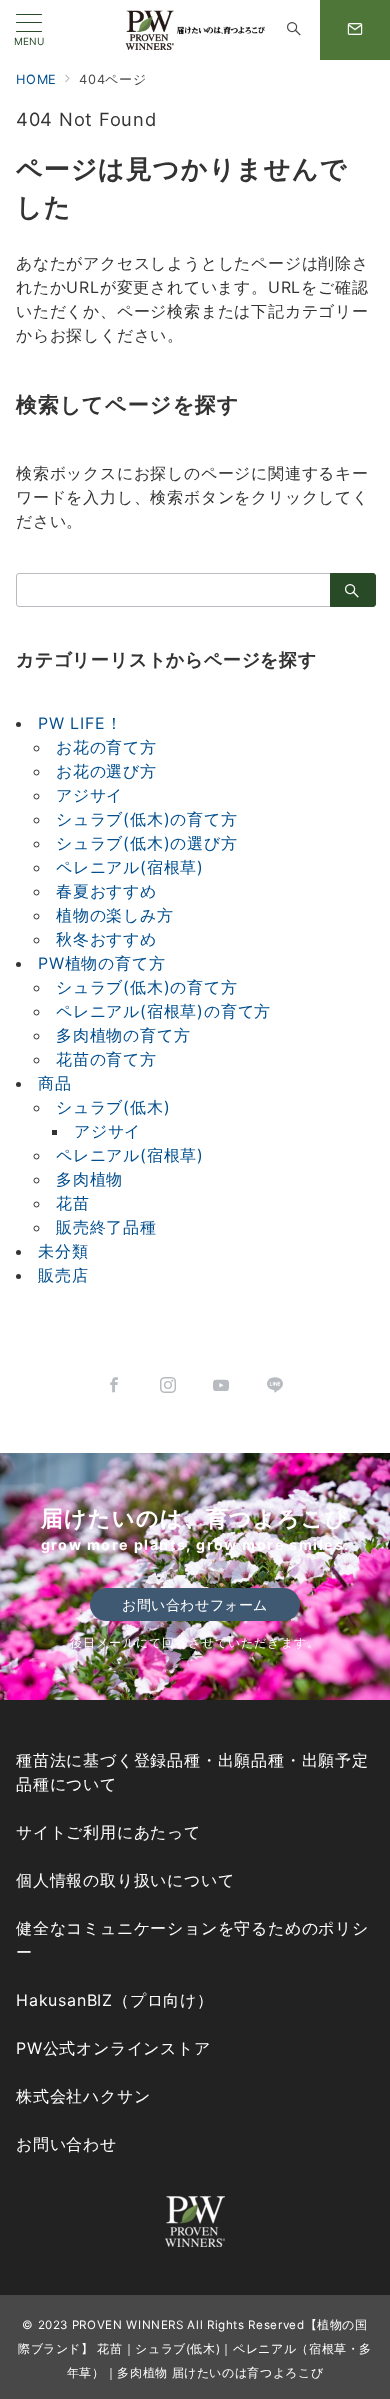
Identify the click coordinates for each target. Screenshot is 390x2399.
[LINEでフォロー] (276, 1386)
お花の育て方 (106, 747)
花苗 (73, 1203)
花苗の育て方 (106, 1059)
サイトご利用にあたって (108, 1832)
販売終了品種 (106, 1227)
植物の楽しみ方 (115, 915)
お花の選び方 (106, 771)
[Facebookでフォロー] (115, 1386)
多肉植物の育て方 (123, 1035)
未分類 (63, 1251)
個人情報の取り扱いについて (125, 1880)
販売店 (63, 1275)
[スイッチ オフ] (294, 30)
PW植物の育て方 (101, 963)
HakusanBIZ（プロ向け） (115, 2000)
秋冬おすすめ (106, 939)
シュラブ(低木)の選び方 (147, 843)
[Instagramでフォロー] (168, 1386)
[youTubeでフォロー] (222, 1386)
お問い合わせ (66, 2144)
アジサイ (89, 795)
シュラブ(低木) (113, 1107)
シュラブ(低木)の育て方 (147, 819)
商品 (55, 1083)
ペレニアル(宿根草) (130, 867)
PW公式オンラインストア (113, 2048)
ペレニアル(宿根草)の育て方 (163, 1011)
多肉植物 (89, 1179)
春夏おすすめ (106, 891)
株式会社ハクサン (83, 2096)
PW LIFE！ (80, 723)
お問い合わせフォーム (195, 1604)
